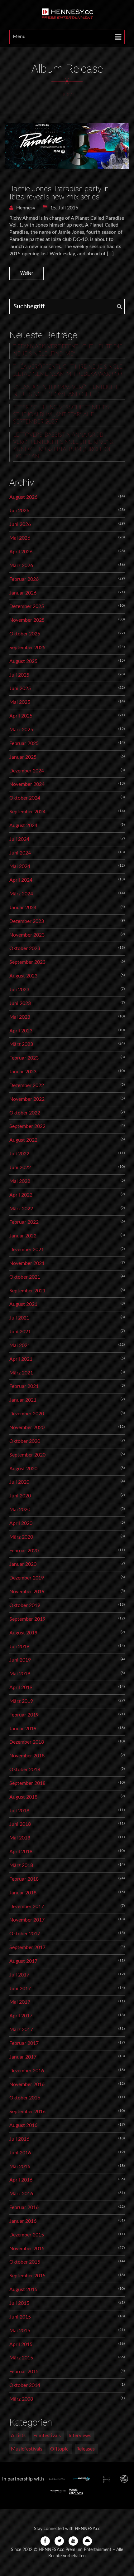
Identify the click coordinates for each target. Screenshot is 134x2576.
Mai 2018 (20, 1838)
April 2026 (21, 552)
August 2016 (23, 2125)
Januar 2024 (23, 908)
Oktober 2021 (25, 1277)
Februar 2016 (24, 2207)
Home (68, 95)
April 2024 (21, 880)
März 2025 (21, 730)
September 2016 (27, 2112)
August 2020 (23, 1469)
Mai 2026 (20, 538)
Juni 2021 (20, 1332)
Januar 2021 (23, 1400)
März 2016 (21, 2194)
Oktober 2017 (25, 1934)
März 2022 (21, 1209)
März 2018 (21, 1865)
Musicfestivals (27, 2449)
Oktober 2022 (25, 1113)
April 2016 (21, 2180)
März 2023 (21, 1044)
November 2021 (27, 1263)
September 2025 (27, 648)
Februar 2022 (24, 1222)
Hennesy (25, 208)
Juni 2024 (20, 853)
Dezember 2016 (27, 2071)
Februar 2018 (24, 1879)
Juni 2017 (20, 1989)
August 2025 (23, 661)
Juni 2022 (20, 1168)
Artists (18, 2436)
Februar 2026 (24, 579)
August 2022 (23, 1140)
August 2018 (23, 1797)
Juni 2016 (20, 2153)
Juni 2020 (20, 1496)
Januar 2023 (23, 1072)
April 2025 (21, 716)
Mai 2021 (20, 1345)
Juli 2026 (19, 511)
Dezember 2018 (27, 1742)
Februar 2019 (24, 1715)
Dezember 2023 (27, 921)
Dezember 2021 (27, 1250)
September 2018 (27, 1783)
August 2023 (23, 976)
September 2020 (27, 1455)
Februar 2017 (24, 2043)
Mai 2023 (20, 1017)
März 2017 (21, 2030)
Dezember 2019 (27, 1578)
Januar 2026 (23, 593)
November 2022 (27, 1099)
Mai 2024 (20, 866)
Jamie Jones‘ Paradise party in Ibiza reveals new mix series (59, 193)
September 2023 (27, 962)
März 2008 (21, 2399)
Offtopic (59, 2449)
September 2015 (27, 2276)
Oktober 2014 (25, 2385)
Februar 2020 (24, 1551)
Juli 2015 (19, 2303)
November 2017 (27, 1920)
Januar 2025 (23, 757)
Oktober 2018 (25, 1770)
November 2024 (27, 784)
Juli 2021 (19, 1318)
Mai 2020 (20, 1510)
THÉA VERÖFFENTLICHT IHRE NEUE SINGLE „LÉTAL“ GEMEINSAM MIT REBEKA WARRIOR (68, 371)
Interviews (80, 2436)
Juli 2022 (19, 1154)
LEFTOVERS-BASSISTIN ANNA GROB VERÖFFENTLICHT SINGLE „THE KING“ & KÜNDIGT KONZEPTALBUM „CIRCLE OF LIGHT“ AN (63, 446)
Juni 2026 (20, 524)
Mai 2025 (20, 702)
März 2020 (21, 1537)
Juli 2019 (19, 1647)
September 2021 (27, 1291)
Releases (86, 2449)
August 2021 (23, 1304)
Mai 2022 (20, 1181)
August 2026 (23, 497)
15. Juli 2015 (64, 208)
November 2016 (27, 2084)
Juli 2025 (19, 675)
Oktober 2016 (25, 2098)
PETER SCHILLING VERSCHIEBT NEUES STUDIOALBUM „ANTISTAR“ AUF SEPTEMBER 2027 (61, 415)
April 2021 (21, 1359)
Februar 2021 (24, 1386)
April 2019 (21, 1687)
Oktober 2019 (25, 1605)
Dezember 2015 (27, 2235)
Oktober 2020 (25, 1441)
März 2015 (21, 2358)
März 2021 (21, 1373)
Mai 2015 (20, 2331)
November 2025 (27, 620)
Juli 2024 (19, 839)
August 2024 (23, 825)
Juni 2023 (20, 1003)
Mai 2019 (20, 1674)
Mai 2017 (20, 2002)
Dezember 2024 (27, 771)
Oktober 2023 (25, 948)
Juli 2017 (19, 1975)
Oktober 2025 (25, 634)
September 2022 (27, 1126)
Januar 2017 (23, 2057)
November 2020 (27, 1428)
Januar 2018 (23, 1893)
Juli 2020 (19, 1482)
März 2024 (21, 894)
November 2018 (27, 1756)
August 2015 (23, 2290)
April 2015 (21, 2344)
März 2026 (21, 566)
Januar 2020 (23, 1564)
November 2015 (27, 2249)
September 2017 (27, 1947)
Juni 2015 (20, 2317)
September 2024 (27, 812)
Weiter (27, 273)
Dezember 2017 (27, 1907)
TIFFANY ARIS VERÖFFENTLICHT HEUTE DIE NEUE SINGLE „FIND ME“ (68, 350)
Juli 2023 (19, 990)
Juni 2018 (20, 1824)
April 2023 (21, 1031)
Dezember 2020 (27, 1414)
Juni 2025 (20, 688)
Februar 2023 (24, 1058)
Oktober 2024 (25, 798)
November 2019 (27, 1592)
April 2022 (21, 1195)
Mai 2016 (20, 2167)
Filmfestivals (47, 2436)
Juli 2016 (19, 2139)
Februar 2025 (24, 743)
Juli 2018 (19, 1811)
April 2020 (21, 1523)
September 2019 (27, 1619)
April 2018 (21, 1852)
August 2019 (23, 1633)
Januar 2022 (23, 1236)
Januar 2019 (23, 1729)
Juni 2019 (20, 1660)
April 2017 (21, 2016)
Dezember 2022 (27, 1085)
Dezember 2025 (27, 606)
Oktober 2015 (25, 2262)
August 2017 (23, 1961)
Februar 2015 (24, 2372)
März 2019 (21, 1701)
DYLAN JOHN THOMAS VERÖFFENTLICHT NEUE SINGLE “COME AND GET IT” (65, 391)
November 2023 (27, 935)
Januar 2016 (23, 2221)
